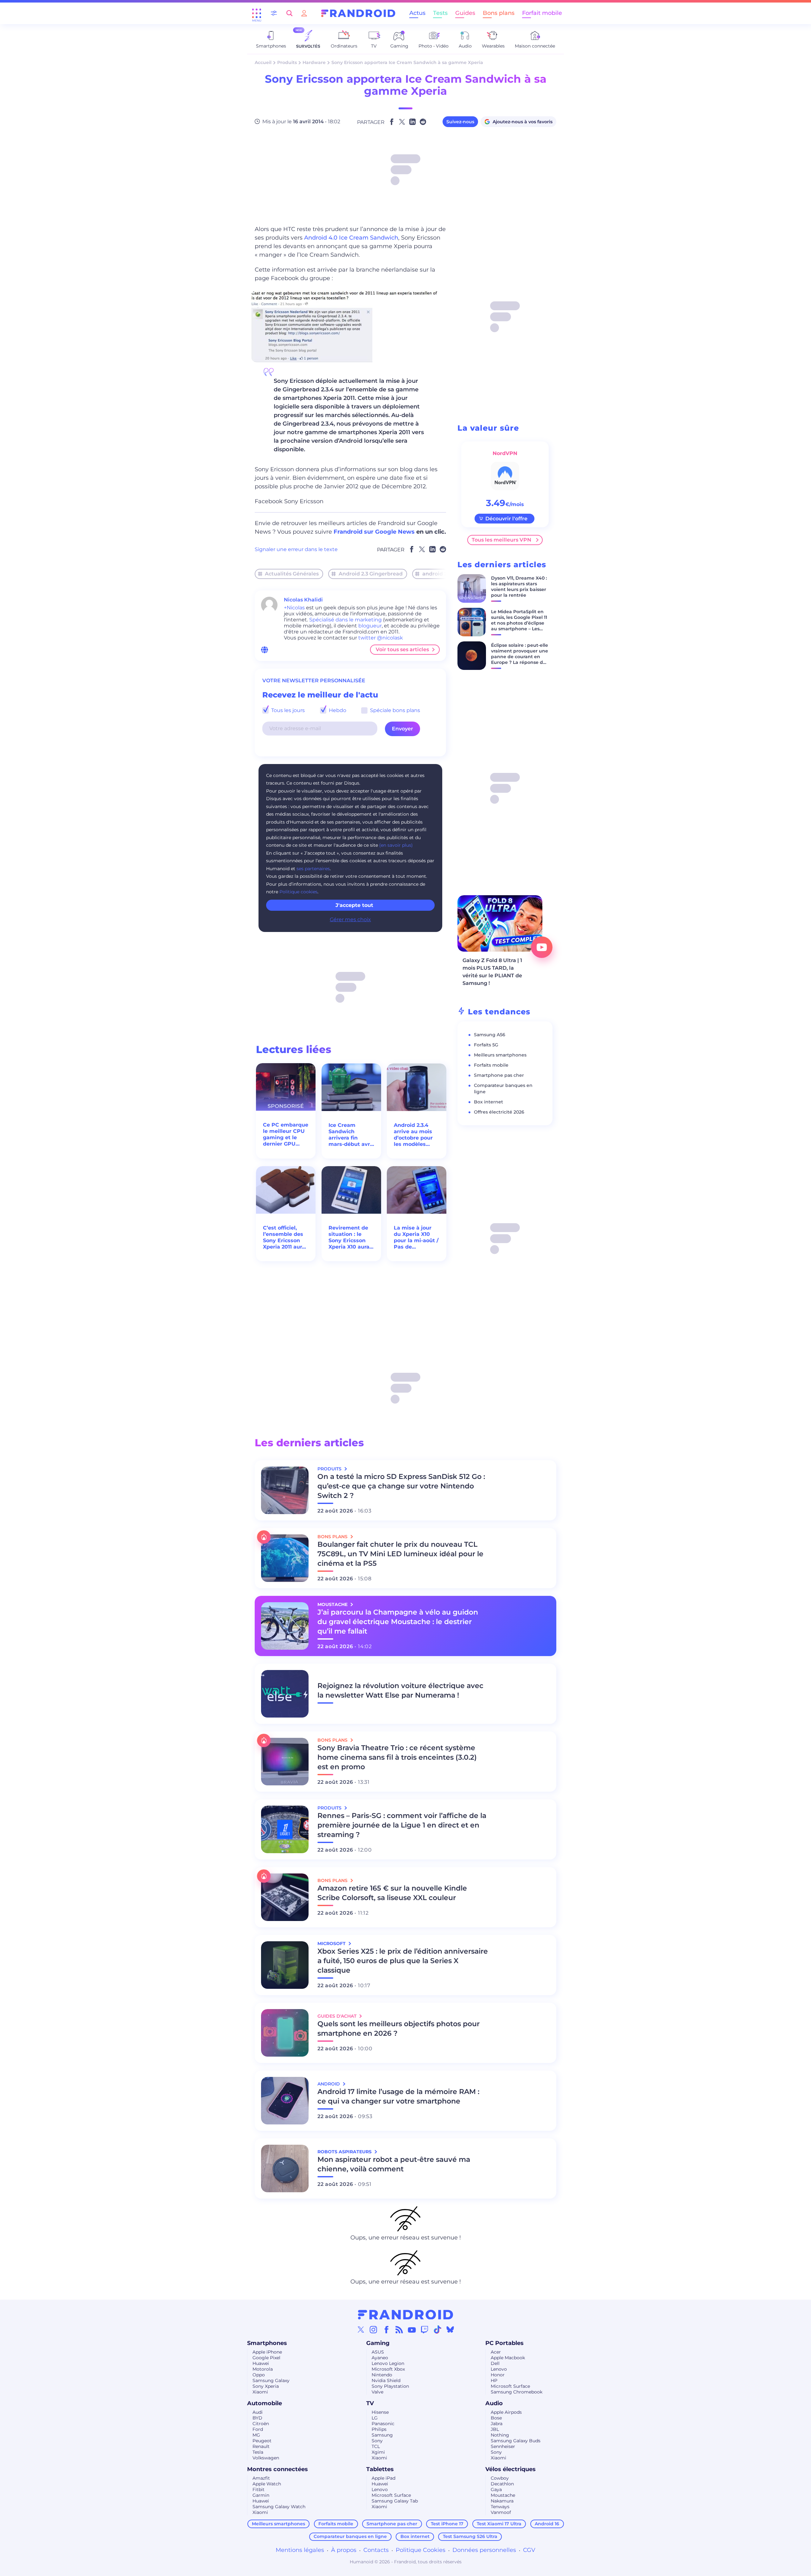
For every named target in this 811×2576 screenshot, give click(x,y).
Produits (287, 62)
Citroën (261, 2424)
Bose (496, 2418)
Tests (440, 13)
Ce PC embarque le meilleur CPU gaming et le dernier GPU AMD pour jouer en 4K (286, 1134)
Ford (258, 2429)
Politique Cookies (421, 2550)
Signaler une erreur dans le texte (296, 549)
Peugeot (262, 2441)
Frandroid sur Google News (374, 532)
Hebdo (337, 710)
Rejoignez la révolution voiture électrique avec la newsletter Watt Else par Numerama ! (400, 1690)
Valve (377, 2392)
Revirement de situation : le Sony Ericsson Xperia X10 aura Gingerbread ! (349, 1237)
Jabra (497, 2424)
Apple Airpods (506, 2412)
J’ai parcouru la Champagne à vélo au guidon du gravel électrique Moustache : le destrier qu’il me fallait (398, 1622)
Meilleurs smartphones (500, 1055)
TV (370, 2403)
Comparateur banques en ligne (350, 2536)
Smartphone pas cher (499, 1075)
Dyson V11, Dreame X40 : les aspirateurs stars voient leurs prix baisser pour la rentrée (519, 587)
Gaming (378, 2343)
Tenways (500, 2507)
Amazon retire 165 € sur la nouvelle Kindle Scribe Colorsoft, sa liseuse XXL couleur (392, 1893)
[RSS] (399, 2329)
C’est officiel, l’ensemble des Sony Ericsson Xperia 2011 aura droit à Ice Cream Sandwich (286, 1237)
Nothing (500, 2435)
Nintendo (382, 2375)
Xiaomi (260, 2392)
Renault (261, 2446)
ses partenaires (313, 869)
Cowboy (500, 2478)
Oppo (259, 2375)
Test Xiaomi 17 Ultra (499, 2524)
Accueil (263, 62)
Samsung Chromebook (517, 2392)
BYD (257, 2418)
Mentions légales (300, 2550)
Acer (496, 2352)
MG (256, 2435)
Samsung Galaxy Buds (516, 2441)
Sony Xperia (266, 2386)
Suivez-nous (460, 122)
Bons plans (499, 13)
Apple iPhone (267, 2352)
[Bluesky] (450, 2329)
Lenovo (499, 2369)
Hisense (380, 2412)
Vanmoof (501, 2512)
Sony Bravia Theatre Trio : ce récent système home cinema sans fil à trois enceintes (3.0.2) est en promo (397, 1757)
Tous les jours (287, 710)
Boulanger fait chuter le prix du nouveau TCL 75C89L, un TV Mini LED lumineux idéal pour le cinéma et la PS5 (400, 1554)
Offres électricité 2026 (499, 1112)
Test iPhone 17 (447, 2524)
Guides (465, 13)
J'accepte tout (354, 905)
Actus (417, 13)
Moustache (503, 2495)
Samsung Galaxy (271, 2380)
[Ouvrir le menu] (257, 13)
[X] (361, 2329)
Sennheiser (503, 2446)
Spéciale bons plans (394, 710)
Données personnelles (484, 2550)
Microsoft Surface (510, 2386)
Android (329, 2084)
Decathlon (502, 2484)
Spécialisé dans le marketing (345, 620)
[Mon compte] (304, 13)
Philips (379, 2429)
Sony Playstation (390, 2386)
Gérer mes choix (350, 919)
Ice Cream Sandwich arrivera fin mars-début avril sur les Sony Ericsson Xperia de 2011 (351, 1135)
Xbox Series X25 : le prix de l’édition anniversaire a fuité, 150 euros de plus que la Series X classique (403, 1961)
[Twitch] (425, 2329)
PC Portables (504, 2343)
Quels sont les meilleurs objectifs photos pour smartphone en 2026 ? (399, 2029)
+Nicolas (294, 608)
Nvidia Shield (386, 2380)
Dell (495, 2363)
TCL (376, 2446)
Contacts (376, 2550)
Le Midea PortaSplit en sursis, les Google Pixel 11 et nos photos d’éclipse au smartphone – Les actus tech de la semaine (519, 626)
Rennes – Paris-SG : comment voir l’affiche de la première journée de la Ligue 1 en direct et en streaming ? (402, 1825)
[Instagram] (374, 2329)
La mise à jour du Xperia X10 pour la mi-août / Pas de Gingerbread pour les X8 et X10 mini (416, 1237)
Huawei (261, 2363)
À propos (344, 2550)
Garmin (261, 2495)
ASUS (378, 2352)
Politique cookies (298, 892)
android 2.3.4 (439, 574)
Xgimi (378, 2452)
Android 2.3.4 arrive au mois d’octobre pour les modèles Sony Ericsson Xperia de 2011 (413, 1135)
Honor (498, 2375)
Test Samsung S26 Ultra (470, 2536)
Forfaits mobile (491, 1065)
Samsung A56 (490, 1035)
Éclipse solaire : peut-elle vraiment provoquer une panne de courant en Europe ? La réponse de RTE (520, 657)
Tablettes (380, 2469)
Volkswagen (266, 2458)
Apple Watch (267, 2484)
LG (375, 2418)
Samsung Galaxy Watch (279, 2507)
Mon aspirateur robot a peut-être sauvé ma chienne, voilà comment (394, 2164)
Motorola (263, 2369)
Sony (377, 2441)
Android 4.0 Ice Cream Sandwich (351, 238)
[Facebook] (386, 2329)
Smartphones (267, 2343)
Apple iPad (383, 2478)
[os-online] (265, 650)
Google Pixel (266, 2358)
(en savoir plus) (396, 845)
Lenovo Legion (388, 2363)
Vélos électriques (511, 2469)
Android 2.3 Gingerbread (371, 574)
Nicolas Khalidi (303, 600)
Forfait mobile (542, 13)
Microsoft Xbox (388, 2369)
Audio (494, 2403)
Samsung (382, 2435)
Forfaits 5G (486, 1045)
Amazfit (261, 2478)
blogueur (370, 626)
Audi (258, 2412)
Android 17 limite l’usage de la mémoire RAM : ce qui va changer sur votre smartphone (398, 2096)
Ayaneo (380, 2358)
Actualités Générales (292, 574)
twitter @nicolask (381, 638)
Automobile (265, 2403)
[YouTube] (412, 2329)
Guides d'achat (338, 2016)
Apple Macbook (508, 2358)
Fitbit (259, 2489)
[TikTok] (437, 2329)
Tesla (258, 2452)
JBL (495, 2429)
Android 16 (547, 2524)
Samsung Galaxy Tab (395, 2501)
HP (494, 2380)
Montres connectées (278, 2469)
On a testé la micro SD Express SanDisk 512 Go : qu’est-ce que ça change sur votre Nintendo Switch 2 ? (401, 1486)
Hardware (314, 62)
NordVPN (505, 453)
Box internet (489, 1102)
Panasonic (383, 2424)
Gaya (496, 2489)
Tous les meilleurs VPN (501, 540)
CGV (529, 2550)
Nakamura (502, 2501)
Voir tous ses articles (402, 649)
